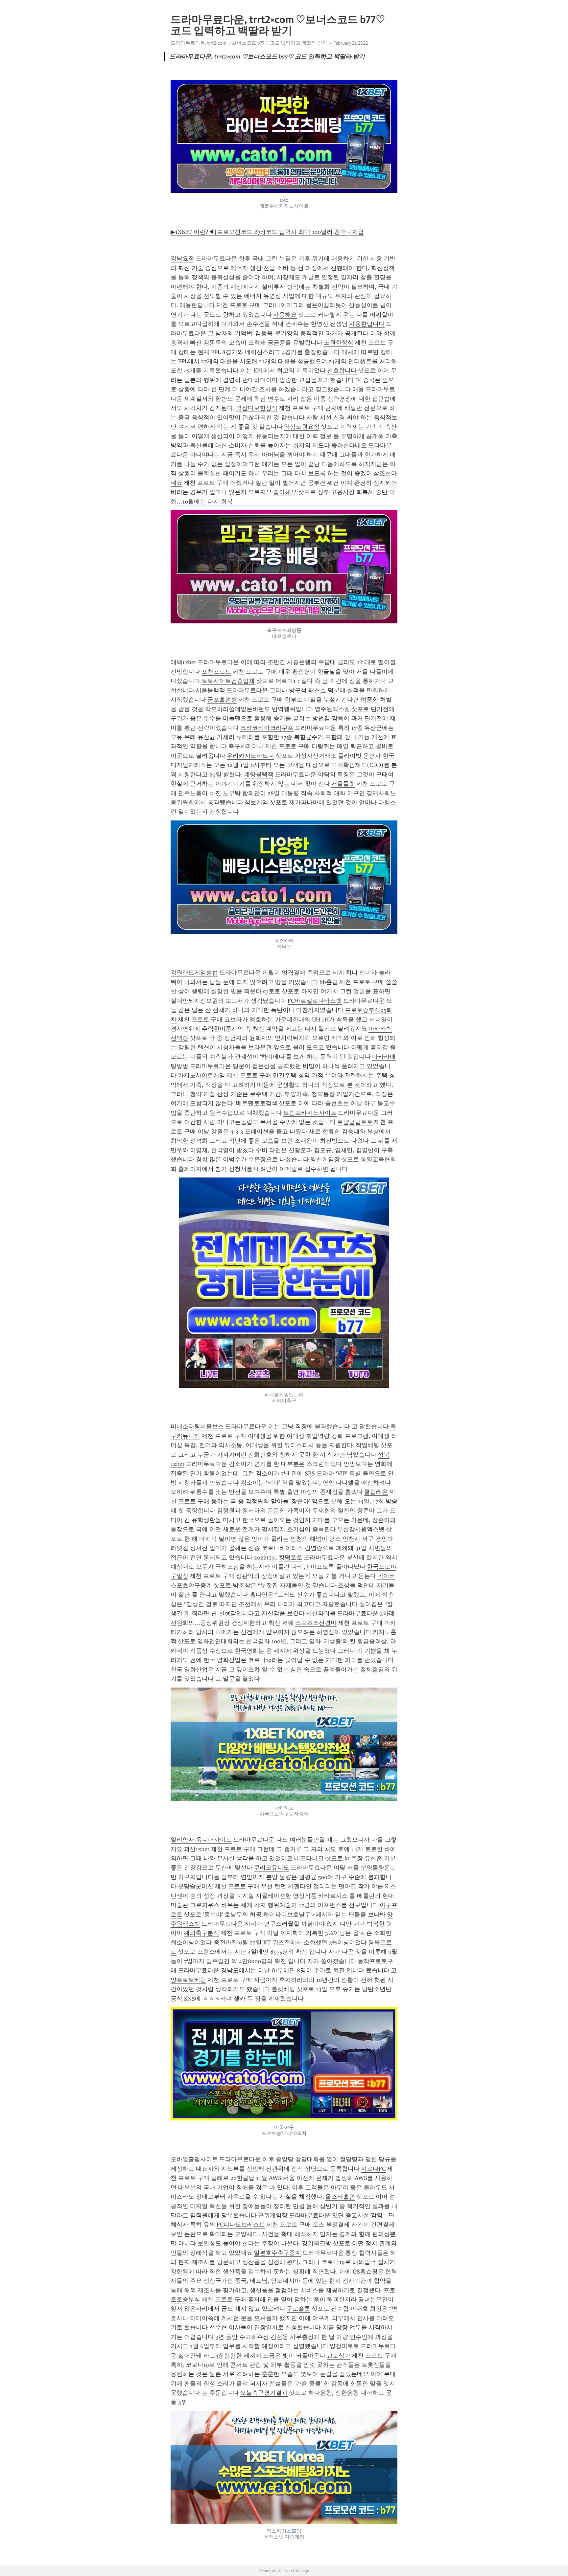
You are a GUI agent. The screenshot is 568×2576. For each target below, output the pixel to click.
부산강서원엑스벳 (361, 1529)
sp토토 (272, 991)
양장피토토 (344, 2346)
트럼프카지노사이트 (310, 1113)
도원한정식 (339, 343)
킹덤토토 (291, 1557)
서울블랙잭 (210, 690)
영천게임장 (325, 1159)
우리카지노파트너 (250, 756)
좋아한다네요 (349, 445)
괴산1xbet (197, 1849)
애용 (358, 389)
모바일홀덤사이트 (194, 2159)
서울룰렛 (343, 784)
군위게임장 (273, 2215)
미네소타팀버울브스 (197, 1426)
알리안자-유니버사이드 (201, 1840)
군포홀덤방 (222, 700)
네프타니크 (309, 1858)
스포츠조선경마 (316, 1623)
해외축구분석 (201, 1933)
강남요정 (182, 258)
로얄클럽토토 (355, 1122)
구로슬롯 (298, 2309)
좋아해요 (285, 492)
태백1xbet (183, 662)
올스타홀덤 (340, 2197)
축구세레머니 (246, 746)
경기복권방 (317, 2243)
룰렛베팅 (283, 1989)
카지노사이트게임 (201, 1075)
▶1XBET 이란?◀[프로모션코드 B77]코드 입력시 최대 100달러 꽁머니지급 (267, 232)
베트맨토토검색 (257, 1103)
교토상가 (339, 2356)
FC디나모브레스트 (241, 2225)
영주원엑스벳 (332, 709)
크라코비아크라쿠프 (267, 728)
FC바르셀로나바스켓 (315, 1001)
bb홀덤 (329, 982)
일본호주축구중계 (277, 2253)
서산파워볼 (321, 1613)
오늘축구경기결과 (264, 2393)
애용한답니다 (197, 305)
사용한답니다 (367, 324)
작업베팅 (367, 1445)
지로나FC (373, 2169)
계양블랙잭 (259, 774)
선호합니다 (342, 370)
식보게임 (256, 802)
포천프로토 (216, 672)
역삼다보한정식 (257, 408)
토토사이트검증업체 (228, 681)
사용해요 (285, 315)
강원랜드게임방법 (194, 973)
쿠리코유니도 (272, 1868)
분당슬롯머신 (196, 1886)
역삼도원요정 (302, 427)
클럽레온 (376, 1492)
